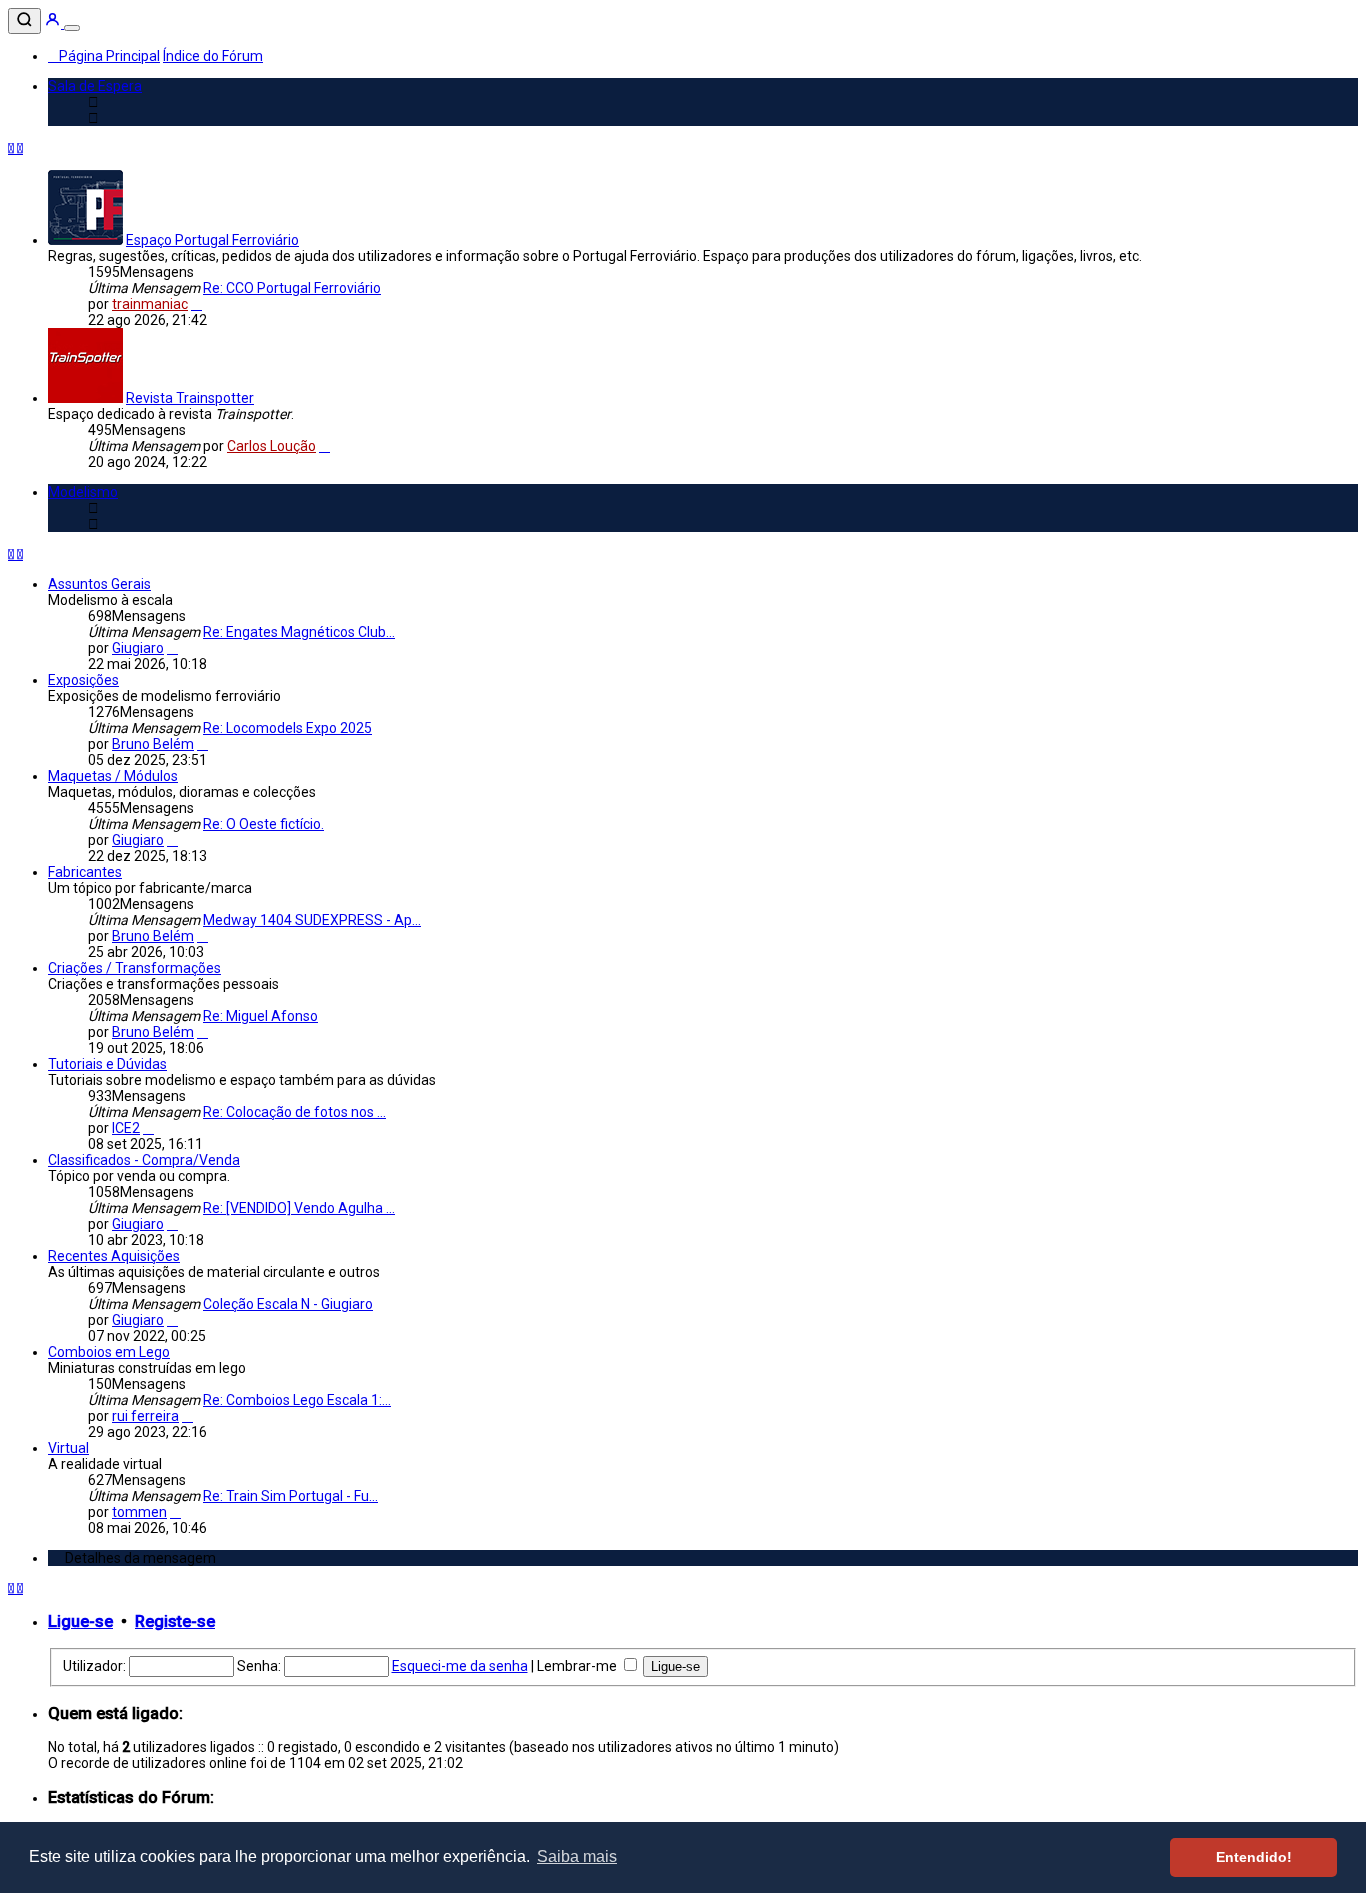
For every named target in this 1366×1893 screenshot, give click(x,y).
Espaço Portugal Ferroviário (212, 240)
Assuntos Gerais (99, 584)
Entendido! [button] (1254, 1857)
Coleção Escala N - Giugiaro (288, 1304)
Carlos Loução (271, 446)
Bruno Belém (153, 744)
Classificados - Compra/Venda (144, 1160)
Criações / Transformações (134, 968)
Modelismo (83, 492)
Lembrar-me (578, 1666)
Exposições (83, 680)
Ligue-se (80, 1621)
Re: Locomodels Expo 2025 (287, 728)
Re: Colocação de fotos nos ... (294, 1112)
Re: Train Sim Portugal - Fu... (290, 1496)
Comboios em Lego (109, 1352)
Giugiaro (138, 648)
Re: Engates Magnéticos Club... (299, 632)
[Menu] (72, 28)
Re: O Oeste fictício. (263, 824)
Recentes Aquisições (114, 1256)
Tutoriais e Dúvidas (107, 1064)
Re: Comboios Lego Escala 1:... (297, 1400)
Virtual (68, 1448)
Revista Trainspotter (190, 398)
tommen (139, 1512)
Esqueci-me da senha (460, 1666)
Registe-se (175, 1621)
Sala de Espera (95, 86)
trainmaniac (150, 304)
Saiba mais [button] (577, 1856)
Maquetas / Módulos (113, 776)
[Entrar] (54, 23)
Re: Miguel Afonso (260, 1016)
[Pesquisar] (24, 21)
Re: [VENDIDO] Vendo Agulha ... (299, 1208)
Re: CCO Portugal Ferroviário (292, 288)
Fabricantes (85, 872)
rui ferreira (145, 1416)
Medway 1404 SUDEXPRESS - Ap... (312, 920)
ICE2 (126, 1128)
